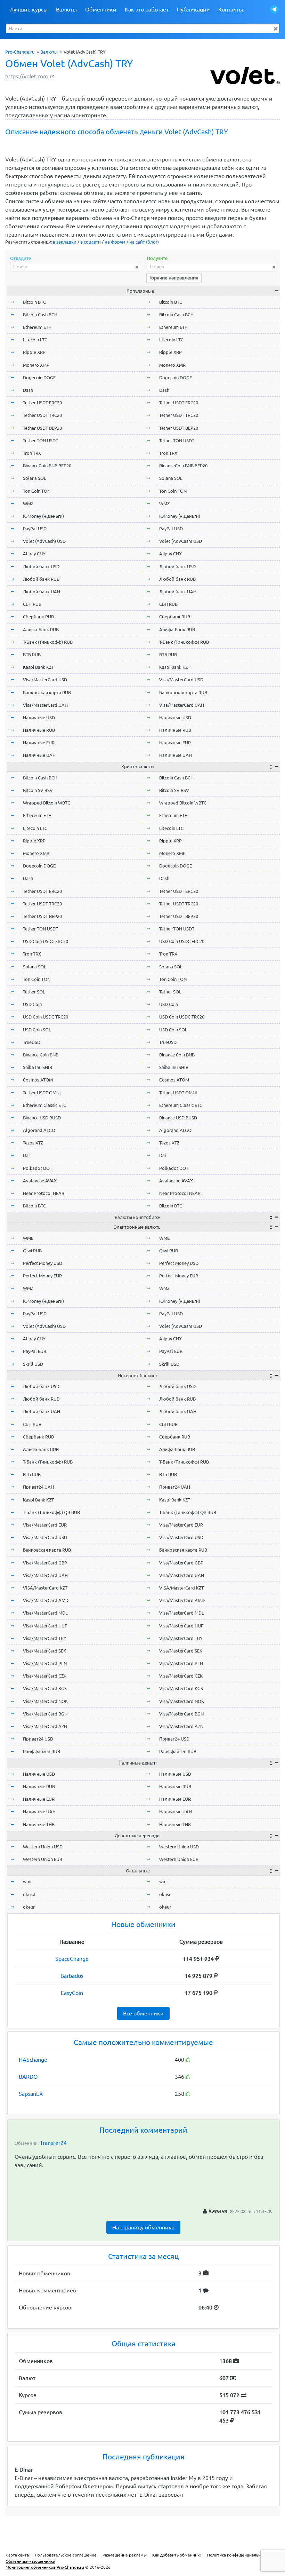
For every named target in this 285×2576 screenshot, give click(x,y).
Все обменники (143, 2013)
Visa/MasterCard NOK (45, 1701)
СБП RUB (32, 604)
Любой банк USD (41, 566)
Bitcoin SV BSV (38, 790)
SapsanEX (31, 2094)
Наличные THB (39, 1824)
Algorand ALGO (39, 1130)
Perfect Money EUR (42, 1276)
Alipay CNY (34, 554)
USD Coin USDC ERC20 (46, 941)
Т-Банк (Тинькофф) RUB (48, 642)
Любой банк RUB (41, 579)
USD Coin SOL (37, 1030)
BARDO (28, 2077)
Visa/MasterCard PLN (45, 1663)
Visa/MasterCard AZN (45, 1726)
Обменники (101, 9)
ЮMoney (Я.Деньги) (43, 516)
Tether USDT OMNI (42, 1093)
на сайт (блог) (144, 242)
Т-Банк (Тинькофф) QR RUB (51, 1512)
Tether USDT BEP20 (42, 428)
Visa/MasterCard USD (45, 680)
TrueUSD (32, 1042)
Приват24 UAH (38, 1487)
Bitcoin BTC (34, 302)
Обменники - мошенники (30, 2561)
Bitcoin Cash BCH (40, 315)
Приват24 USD (38, 1739)
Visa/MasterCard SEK (44, 1651)
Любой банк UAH (42, 592)
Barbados (72, 1976)
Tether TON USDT (40, 441)
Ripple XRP (34, 352)
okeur (29, 1907)
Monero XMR (36, 365)
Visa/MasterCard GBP (45, 1563)
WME (28, 1238)
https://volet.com (27, 76)
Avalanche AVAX (40, 1181)
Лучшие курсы (29, 9)
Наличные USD (39, 718)
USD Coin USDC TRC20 (46, 1017)
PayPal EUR (35, 1351)
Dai (26, 1155)
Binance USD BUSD (42, 1118)
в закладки (65, 242)
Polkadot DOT (38, 1168)
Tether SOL (34, 992)
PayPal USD (35, 529)
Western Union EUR (43, 1859)
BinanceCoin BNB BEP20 (47, 466)
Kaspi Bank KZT (38, 667)
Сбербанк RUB (38, 617)
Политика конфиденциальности (238, 2555)
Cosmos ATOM (38, 1080)
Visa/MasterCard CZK (45, 1676)
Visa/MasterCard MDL (45, 1613)
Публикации (193, 9)
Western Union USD (43, 1847)
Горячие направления (174, 278)
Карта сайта (17, 2555)
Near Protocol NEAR (44, 1193)
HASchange (33, 2060)
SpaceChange (72, 1959)
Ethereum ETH (37, 327)
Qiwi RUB (32, 1251)
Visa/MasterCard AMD (46, 1600)
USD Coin (32, 1004)
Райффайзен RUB (42, 1751)
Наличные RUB (39, 730)
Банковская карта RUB (47, 692)
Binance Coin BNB (41, 1055)
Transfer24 (53, 2143)
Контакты (231, 9)
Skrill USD (33, 1364)
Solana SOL (35, 478)
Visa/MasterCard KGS (45, 1688)
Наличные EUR (39, 743)
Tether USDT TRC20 (42, 415)
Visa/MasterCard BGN (45, 1714)
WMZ (28, 504)
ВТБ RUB (32, 655)
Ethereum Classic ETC (44, 1105)
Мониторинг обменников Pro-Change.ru (45, 2567)
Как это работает (147, 9)
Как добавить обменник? (177, 2555)
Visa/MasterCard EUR (45, 1525)
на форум (115, 242)
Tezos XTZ (33, 1143)
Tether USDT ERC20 (42, 403)
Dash (28, 390)
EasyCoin (72, 1993)
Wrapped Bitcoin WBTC (47, 803)
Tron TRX (32, 453)
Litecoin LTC (35, 340)
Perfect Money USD (43, 1263)
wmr (27, 1881)
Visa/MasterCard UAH (45, 705)
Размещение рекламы (125, 2555)
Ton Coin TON (37, 491)
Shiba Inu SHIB (38, 1067)
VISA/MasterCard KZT (45, 1588)
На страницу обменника (143, 2227)
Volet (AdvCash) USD (44, 541)
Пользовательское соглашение (66, 2555)
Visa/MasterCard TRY (45, 1638)
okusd (29, 1894)
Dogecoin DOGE (39, 378)
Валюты (66, 9)
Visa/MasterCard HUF (45, 1626)
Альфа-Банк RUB (41, 629)
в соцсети (91, 242)
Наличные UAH (39, 755)
